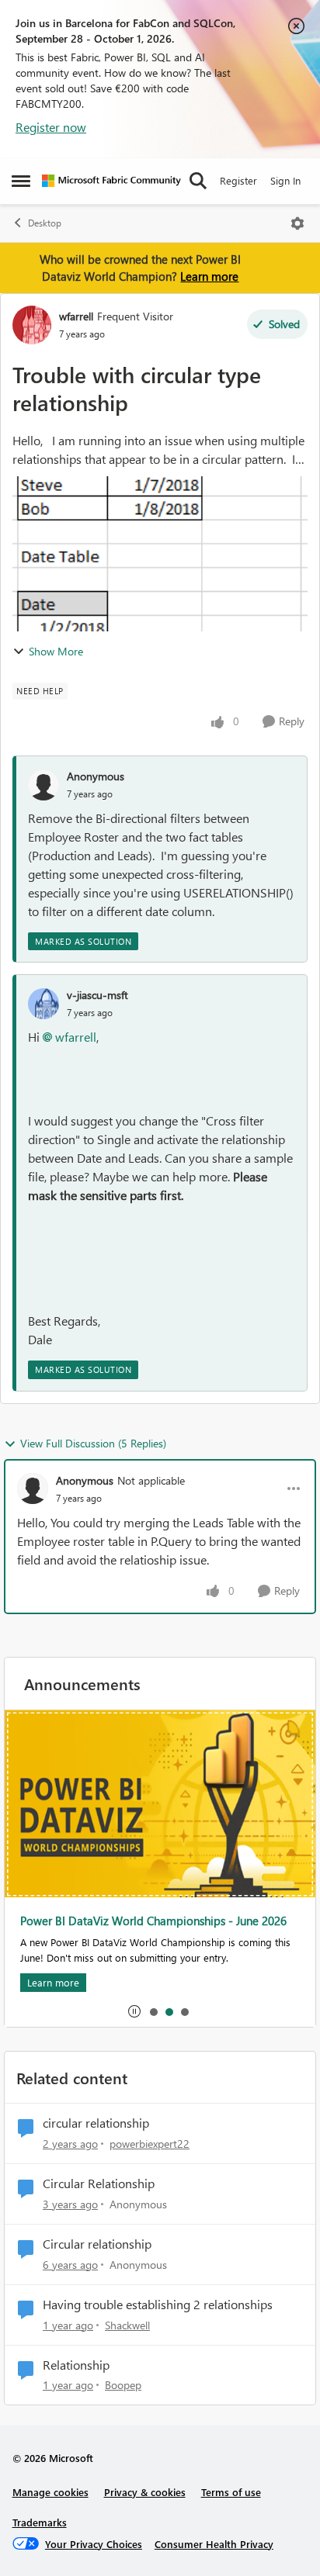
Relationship (76, 2365)
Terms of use (231, 2492)
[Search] (198, 181)
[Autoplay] (134, 2011)
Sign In (285, 180)
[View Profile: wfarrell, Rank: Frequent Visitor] (32, 325)
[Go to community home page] (111, 181)
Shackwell (127, 2325)
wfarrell (76, 316)
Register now (51, 127)
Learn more (209, 276)
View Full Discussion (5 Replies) (93, 1443)
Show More (56, 651)
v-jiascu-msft (97, 995)
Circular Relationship (99, 2184)
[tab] (153, 2011)
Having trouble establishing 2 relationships (158, 2305)
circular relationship (96, 2123)
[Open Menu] (297, 223)
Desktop (45, 223)
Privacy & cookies (145, 2492)
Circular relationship (97, 2244)
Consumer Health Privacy (214, 2544)
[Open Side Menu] (21, 181)
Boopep (123, 2385)
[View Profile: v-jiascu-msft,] (43, 1004)
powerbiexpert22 (150, 2144)
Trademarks (40, 2522)
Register (238, 180)
